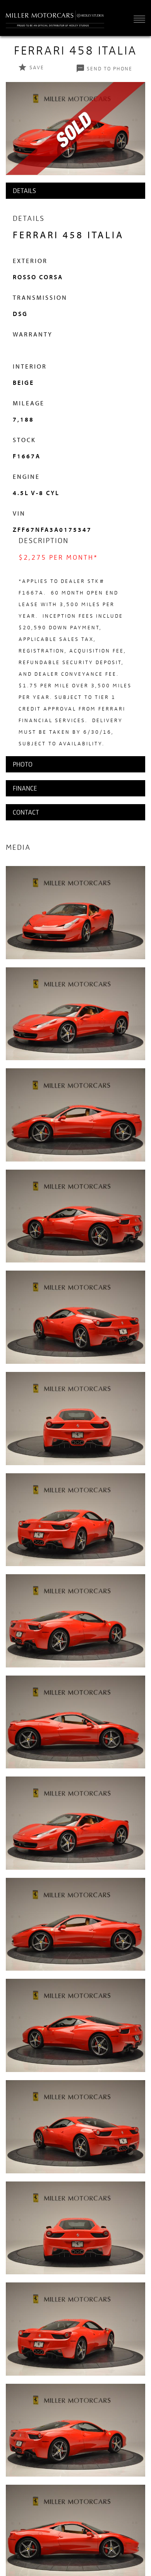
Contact (26, 812)
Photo (23, 764)
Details (24, 190)
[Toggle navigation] (137, 19)
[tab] (75, 191)
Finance (25, 788)
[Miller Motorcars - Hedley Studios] (55, 18)
